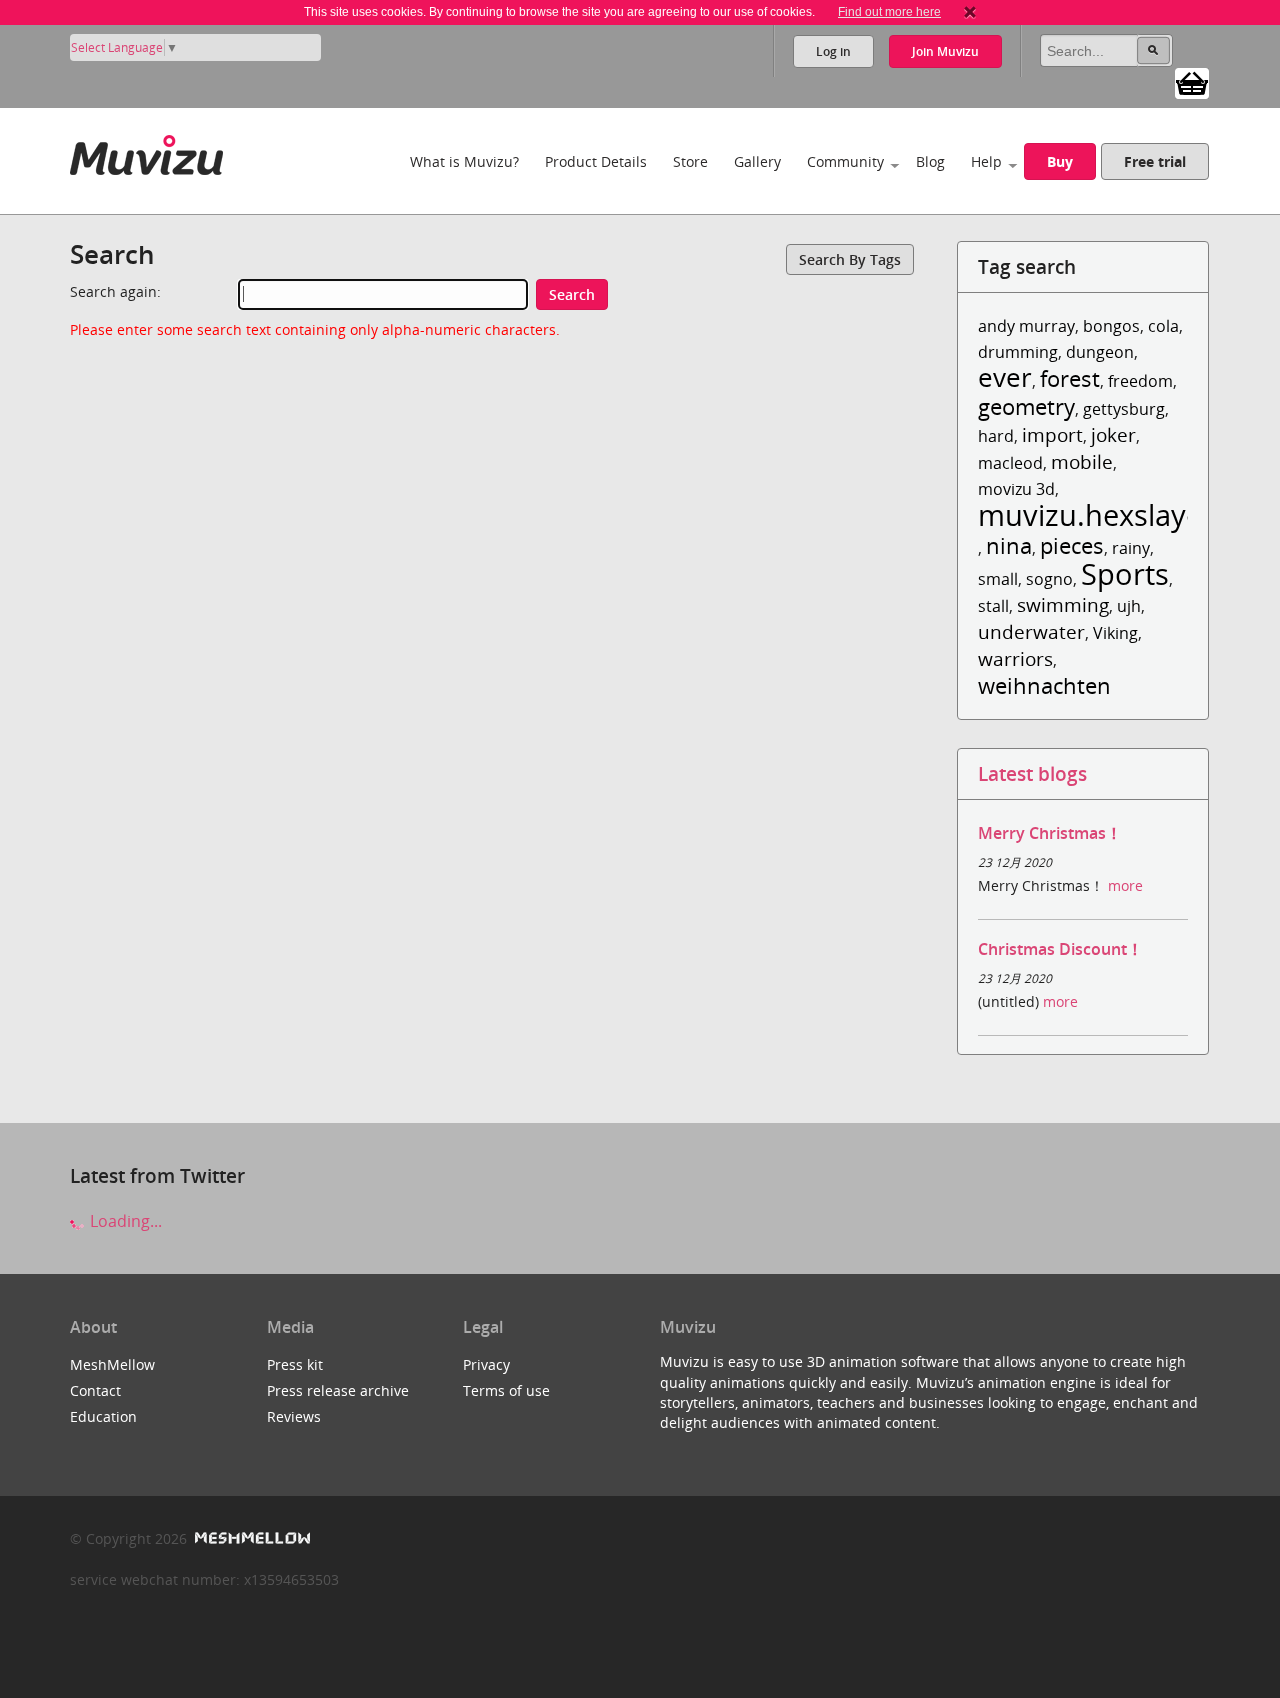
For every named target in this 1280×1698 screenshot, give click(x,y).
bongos (1111, 326)
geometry (1026, 406)
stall (993, 606)
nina (1009, 545)
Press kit (295, 1364)
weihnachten (1044, 685)
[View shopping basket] (1192, 82)
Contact (95, 1390)
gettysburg (1124, 409)
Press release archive (338, 1390)
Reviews (294, 1416)
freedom (1140, 381)
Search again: (115, 291)
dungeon (1100, 352)
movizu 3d (1016, 489)
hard (996, 436)
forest (1070, 378)
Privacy (486, 1364)
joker (1113, 434)
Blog (930, 161)
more (1125, 885)
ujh (1129, 606)
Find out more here (889, 12)
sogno (1049, 579)
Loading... (124, 1221)
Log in (833, 51)
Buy (1060, 161)
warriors (1015, 658)
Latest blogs (1032, 773)
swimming (1063, 604)
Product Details (596, 161)
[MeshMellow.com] (250, 1538)
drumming (1018, 352)
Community (845, 161)
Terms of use (506, 1390)
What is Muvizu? (464, 161)
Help (986, 161)
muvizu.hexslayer (1096, 514)
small (998, 579)
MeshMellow (112, 1364)
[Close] (970, 12)
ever (1005, 377)
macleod (1010, 463)
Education (103, 1416)
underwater (1031, 631)
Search (572, 294)
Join (945, 51)
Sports (1125, 573)
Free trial (1155, 161)
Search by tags (850, 259)
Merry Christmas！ (1050, 833)
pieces (1072, 545)
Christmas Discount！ (1060, 949)
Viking (1115, 633)
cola (1163, 326)
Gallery (757, 161)
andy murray (1026, 326)
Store (690, 161)
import (1052, 434)
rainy (1131, 548)
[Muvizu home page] (146, 151)
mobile (1082, 461)
